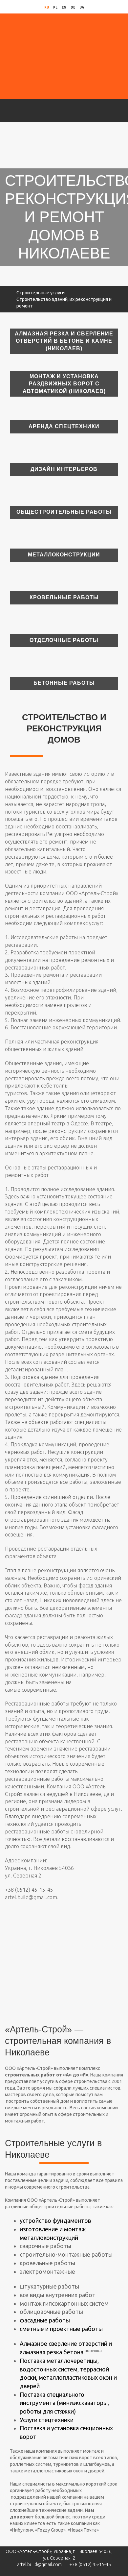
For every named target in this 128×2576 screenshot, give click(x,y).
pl (55, 7)
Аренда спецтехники (64, 426)
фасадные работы (45, 2320)
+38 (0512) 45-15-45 (90, 2564)
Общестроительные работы (64, 512)
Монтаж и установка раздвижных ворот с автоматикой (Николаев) (64, 384)
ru (47, 7)
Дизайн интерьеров (64, 469)
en (64, 7)
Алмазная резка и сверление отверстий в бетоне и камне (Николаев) (64, 341)
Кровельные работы (64, 597)
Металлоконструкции (64, 555)
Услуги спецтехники (47, 2420)
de (73, 7)
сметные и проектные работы (61, 2329)
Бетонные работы (64, 683)
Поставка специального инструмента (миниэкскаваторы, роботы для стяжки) (64, 2403)
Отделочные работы (64, 640)
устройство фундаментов (55, 2220)
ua (82, 7)
